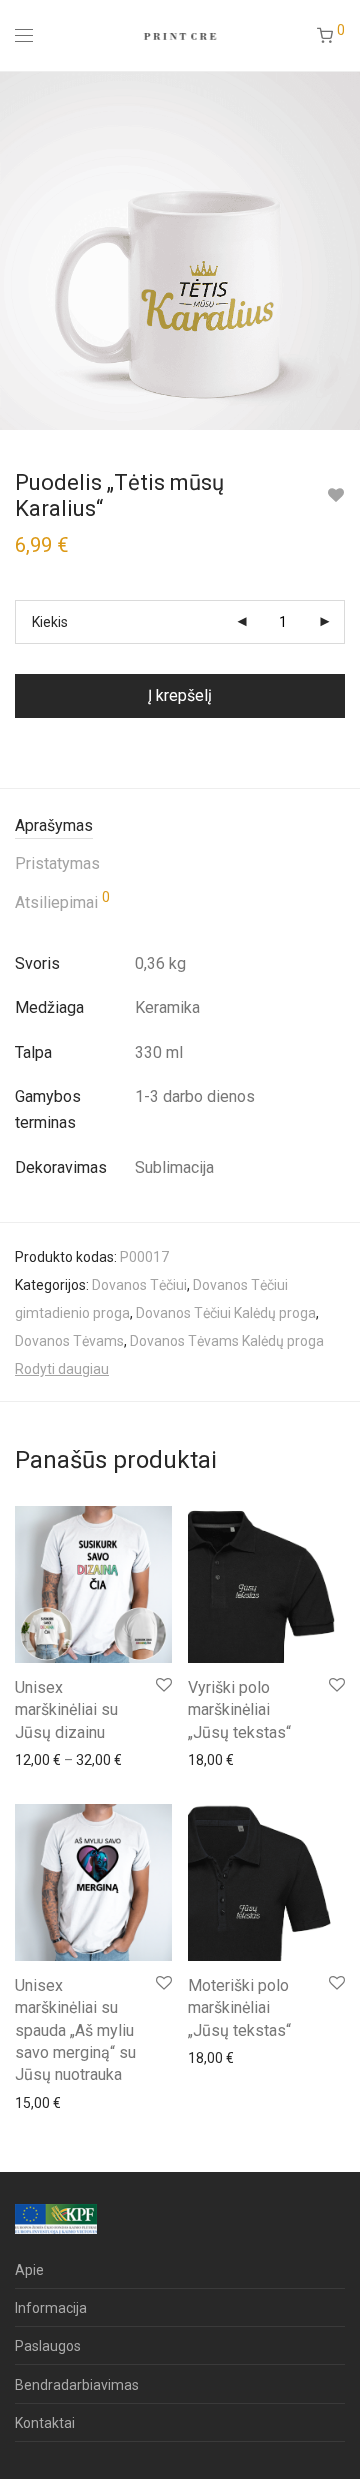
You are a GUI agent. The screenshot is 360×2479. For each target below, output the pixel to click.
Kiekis (50, 622)
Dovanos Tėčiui (139, 1285)
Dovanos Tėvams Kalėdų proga (227, 1341)
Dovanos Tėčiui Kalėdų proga (226, 1313)
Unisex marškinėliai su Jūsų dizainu (66, 1710)
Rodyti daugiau (62, 1369)
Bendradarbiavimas (77, 2385)
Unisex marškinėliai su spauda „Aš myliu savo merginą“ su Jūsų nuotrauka (75, 2030)
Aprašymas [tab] (54, 825)
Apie (29, 2270)
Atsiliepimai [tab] (62, 901)
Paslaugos (48, 2346)
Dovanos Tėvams (69, 1341)
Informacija (51, 2308)
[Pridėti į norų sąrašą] (335, 495)
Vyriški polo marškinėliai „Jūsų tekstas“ (239, 1710)
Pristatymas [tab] (57, 863)
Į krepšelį (180, 695)
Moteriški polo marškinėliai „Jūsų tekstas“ (239, 2008)
